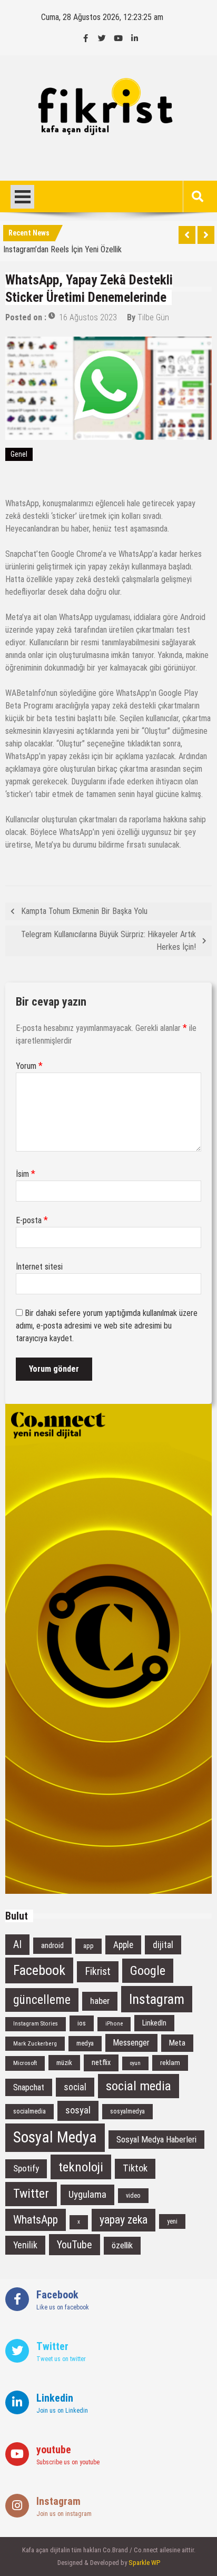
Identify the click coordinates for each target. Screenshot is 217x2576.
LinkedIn (154, 2023)
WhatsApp (36, 2220)
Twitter (31, 2194)
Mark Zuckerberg (35, 2043)
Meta (177, 2043)
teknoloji (81, 2167)
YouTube (75, 2245)
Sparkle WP (144, 2563)
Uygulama (87, 2194)
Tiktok (135, 2168)
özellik (122, 2245)
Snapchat (29, 2087)
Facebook (39, 1970)
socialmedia (29, 2111)
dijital (163, 1945)
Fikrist (98, 1972)
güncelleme (42, 2000)
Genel (19, 454)
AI (17, 1945)
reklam (170, 2063)
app (88, 1946)
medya (85, 2043)
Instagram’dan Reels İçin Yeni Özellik (62, 247)
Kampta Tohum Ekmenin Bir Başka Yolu (84, 911)
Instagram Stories (36, 2024)
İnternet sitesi (39, 1267)
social (75, 2087)
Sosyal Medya (55, 2137)
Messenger (131, 2043)
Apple (123, 1945)
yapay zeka (124, 2220)
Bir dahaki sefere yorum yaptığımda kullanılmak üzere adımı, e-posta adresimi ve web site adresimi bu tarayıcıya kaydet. (107, 1326)
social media (139, 2086)
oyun (135, 2063)
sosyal (78, 2110)
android (52, 1946)
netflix (101, 2062)
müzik (64, 2063)
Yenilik (25, 2245)
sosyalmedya (127, 2111)
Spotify (26, 2168)
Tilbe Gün (153, 317)
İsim (26, 1174)
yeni (172, 2221)
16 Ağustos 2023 (88, 317)
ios (82, 2023)
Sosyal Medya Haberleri (156, 2140)
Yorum (29, 1066)
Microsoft (25, 2063)
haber (100, 2001)
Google (148, 1971)
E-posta (32, 1220)
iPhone (114, 2024)
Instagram (157, 1999)
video (133, 2196)
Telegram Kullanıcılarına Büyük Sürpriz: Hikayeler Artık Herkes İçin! (108, 941)
